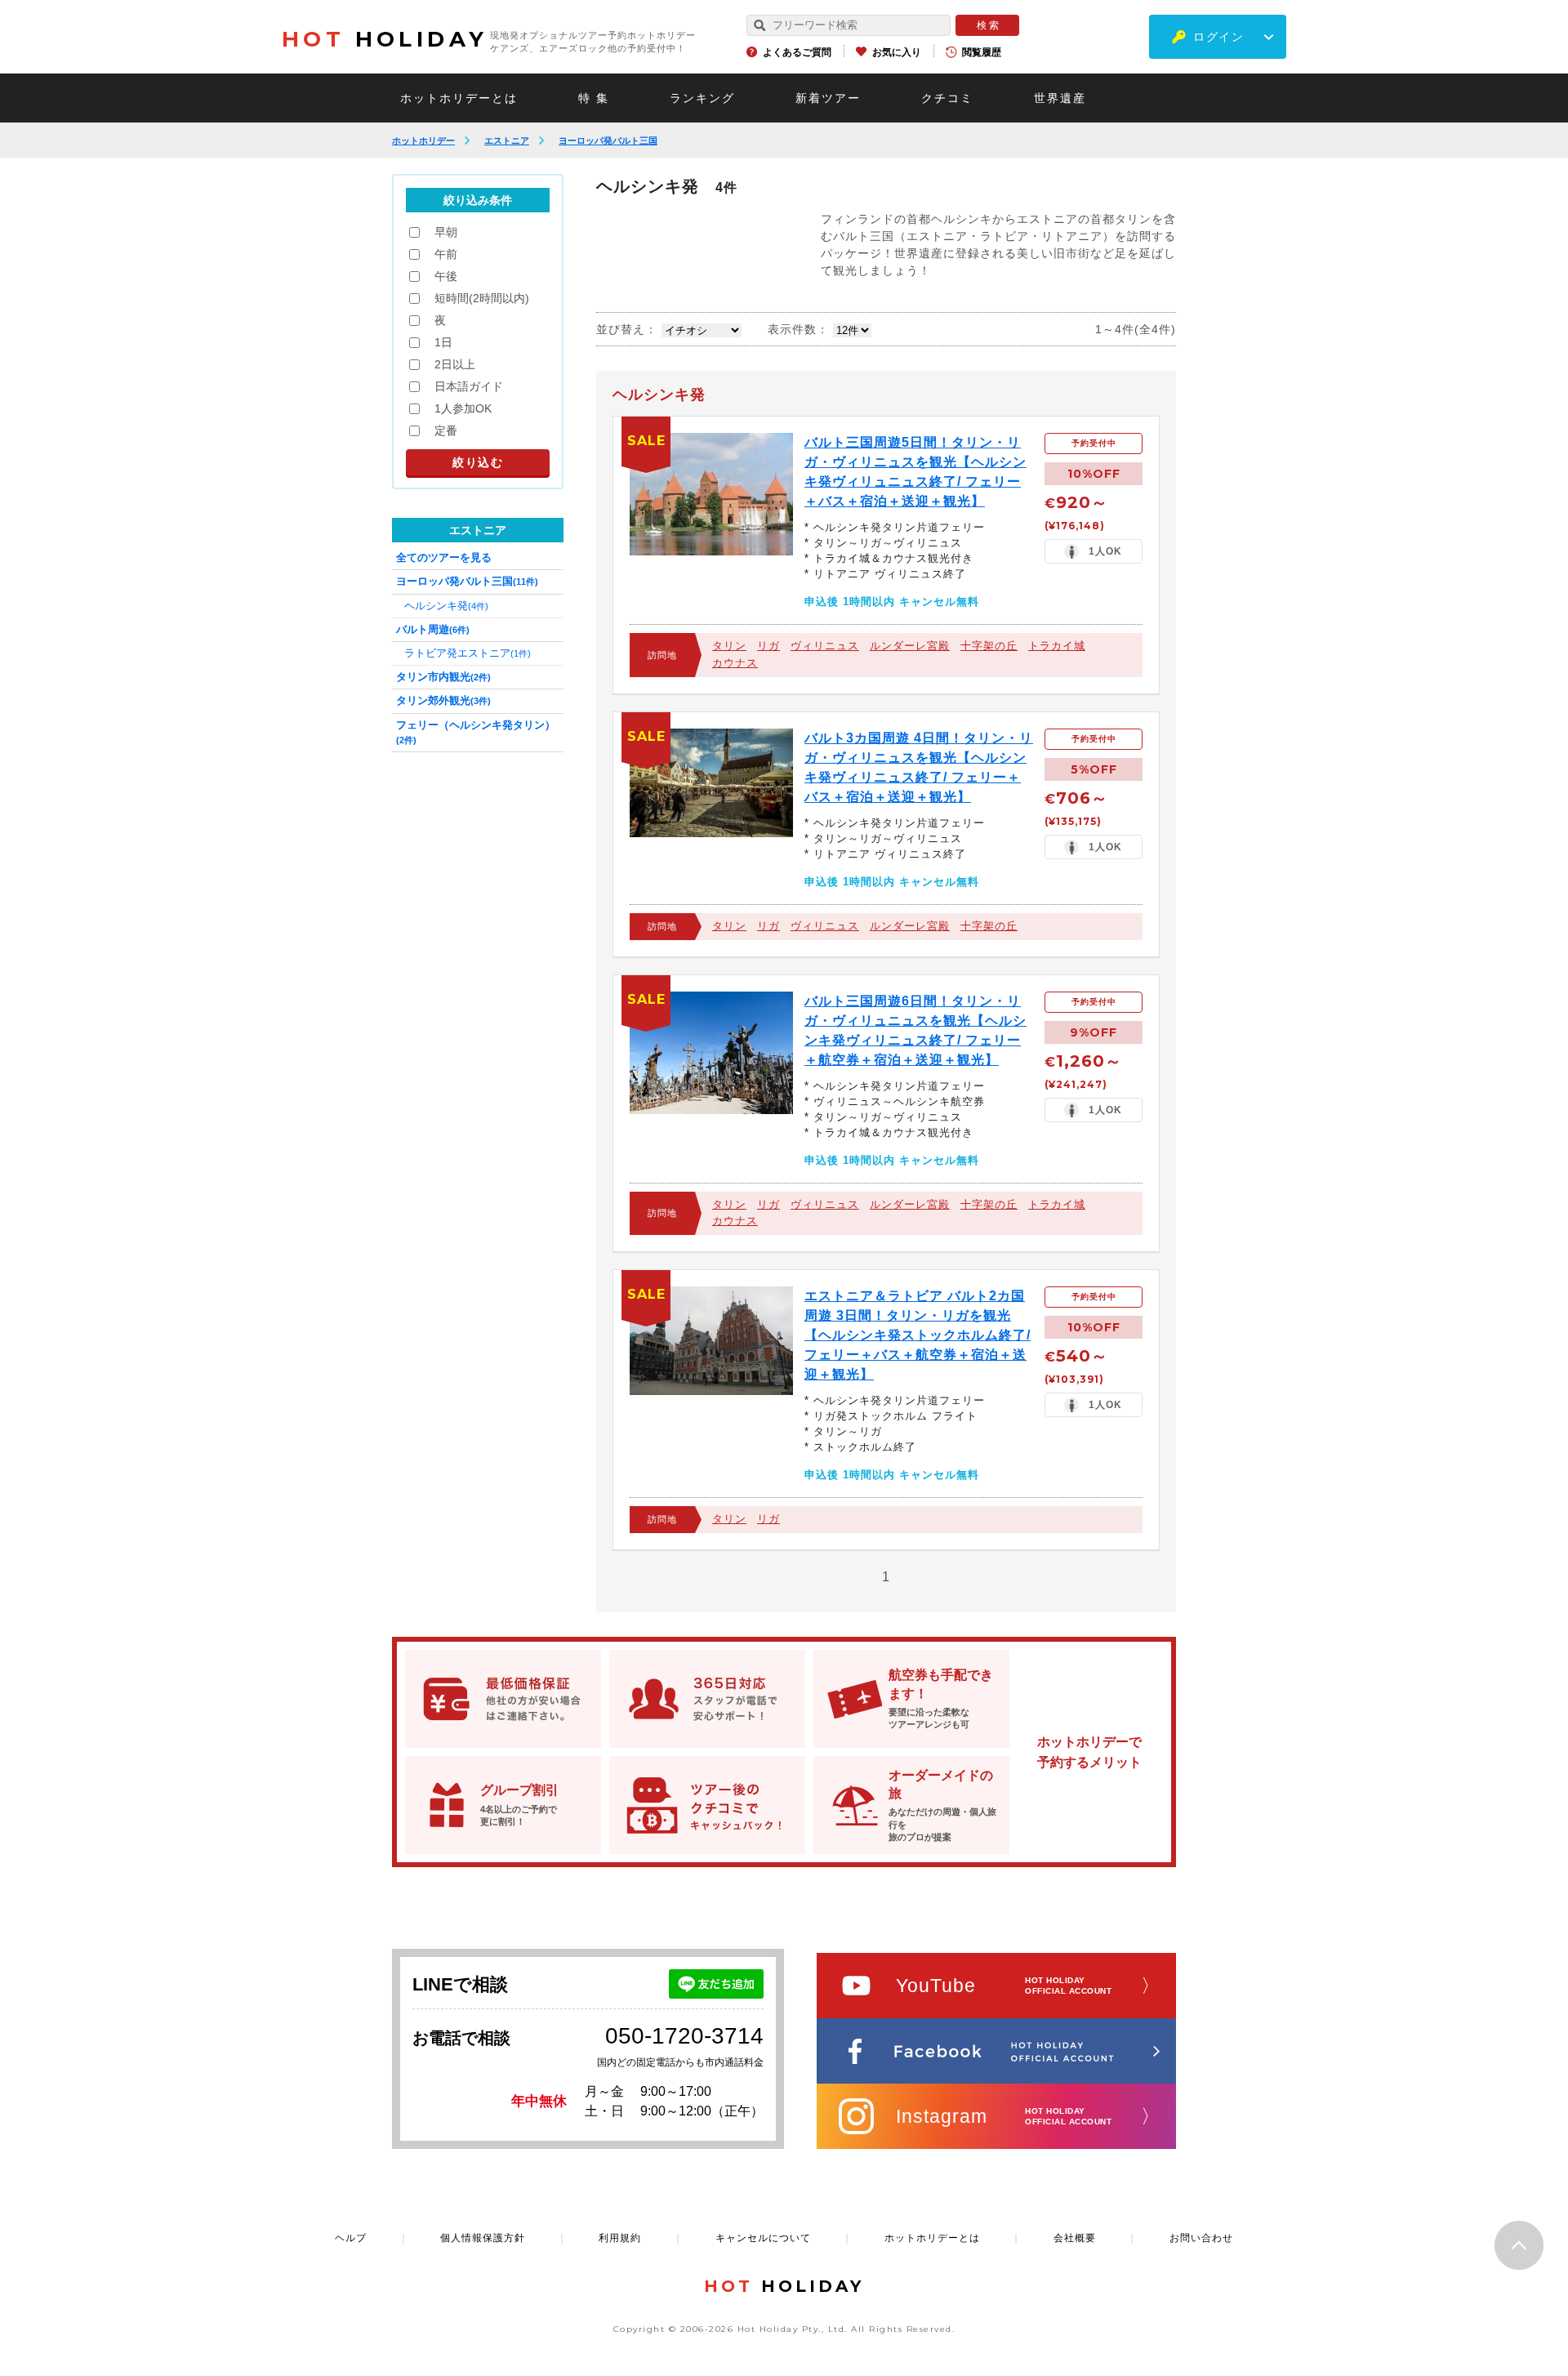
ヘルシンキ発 (446, 606)
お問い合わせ (1201, 2238)
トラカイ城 (1057, 646)
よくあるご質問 (797, 52)
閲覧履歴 (982, 52)
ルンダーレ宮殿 (910, 646)
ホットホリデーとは (459, 98)
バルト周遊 (433, 629)
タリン (729, 646)
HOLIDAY (385, 39)
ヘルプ (351, 2238)
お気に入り (897, 52)
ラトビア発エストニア (468, 653)
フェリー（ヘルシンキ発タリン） (476, 732)
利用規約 (620, 2238)
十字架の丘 (989, 646)
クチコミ (947, 98)
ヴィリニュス (825, 646)
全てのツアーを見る (444, 557)
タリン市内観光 (443, 677)
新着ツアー (828, 98)
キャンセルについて (763, 2238)
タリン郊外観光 (443, 700)
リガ (768, 646)
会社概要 (1075, 2238)
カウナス (735, 663)
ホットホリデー (423, 140)
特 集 (594, 98)
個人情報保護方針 (483, 2238)
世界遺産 (1060, 98)
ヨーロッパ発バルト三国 (608, 140)
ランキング (702, 98)
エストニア (507, 140)
